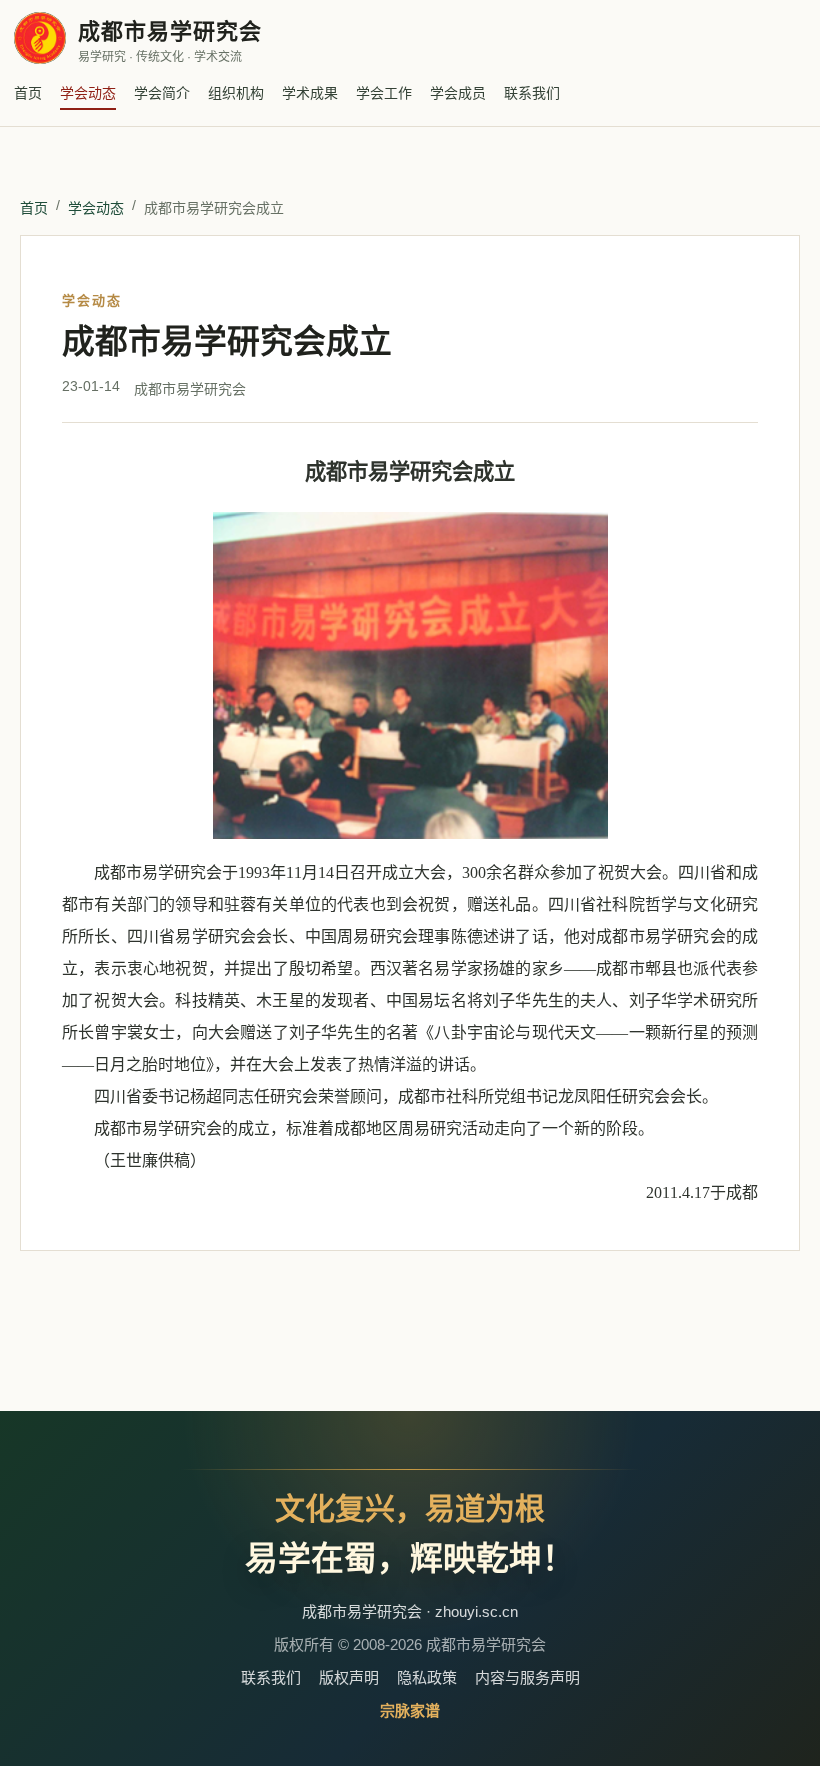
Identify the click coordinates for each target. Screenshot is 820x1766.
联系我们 (532, 93)
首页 (28, 93)
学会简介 (162, 93)
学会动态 (88, 93)
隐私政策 (427, 1677)
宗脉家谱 (410, 1710)
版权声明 (349, 1677)
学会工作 (384, 93)
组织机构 (236, 93)
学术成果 (310, 93)
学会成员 (458, 93)
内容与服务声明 (527, 1677)
